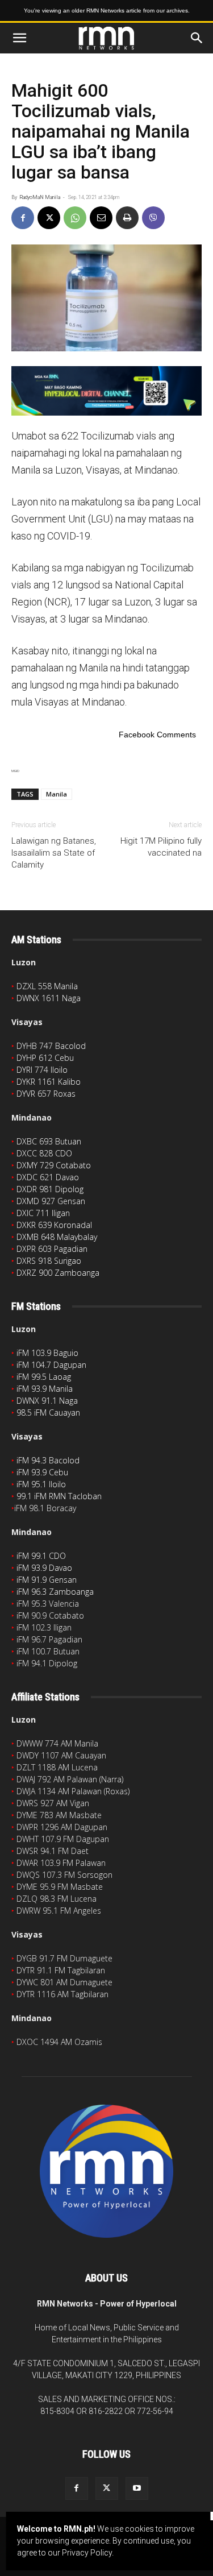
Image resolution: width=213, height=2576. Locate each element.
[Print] (127, 218)
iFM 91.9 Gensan (47, 1580)
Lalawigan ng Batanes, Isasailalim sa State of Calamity (54, 853)
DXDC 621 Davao (48, 1177)
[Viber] (153, 218)
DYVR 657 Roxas (46, 1094)
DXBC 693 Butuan (49, 1141)
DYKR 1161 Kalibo (49, 1082)
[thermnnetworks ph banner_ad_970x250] (106, 391)
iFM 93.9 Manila (45, 1389)
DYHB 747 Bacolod (51, 1046)
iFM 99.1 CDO (41, 1556)
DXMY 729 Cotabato (54, 1165)
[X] (49, 218)
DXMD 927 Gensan (51, 1201)
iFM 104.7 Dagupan (51, 1365)
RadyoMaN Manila (40, 197)
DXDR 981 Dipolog (50, 1189)
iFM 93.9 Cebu (42, 1472)
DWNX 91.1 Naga (47, 1401)
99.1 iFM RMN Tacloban (59, 1496)
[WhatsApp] (75, 218)
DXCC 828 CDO (44, 1153)
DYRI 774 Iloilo (42, 1070)
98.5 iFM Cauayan (48, 1413)
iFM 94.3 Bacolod (48, 1460)
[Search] (197, 38)
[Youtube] (137, 2488)
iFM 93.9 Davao (44, 1568)
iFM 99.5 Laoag (44, 1377)
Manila (57, 794)
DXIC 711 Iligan (43, 1213)
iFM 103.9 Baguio (47, 1353)
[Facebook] (23, 218)
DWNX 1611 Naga (49, 998)
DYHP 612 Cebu (45, 1058)
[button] (19, 38)
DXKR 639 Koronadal (54, 1225)
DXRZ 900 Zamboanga (58, 1273)
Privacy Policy (87, 2553)
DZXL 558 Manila (47, 986)
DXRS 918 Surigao (49, 1261)
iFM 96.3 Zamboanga (55, 1592)
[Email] (101, 218)
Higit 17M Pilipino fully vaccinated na (161, 847)
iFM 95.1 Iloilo (41, 1484)
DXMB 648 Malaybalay (57, 1237)
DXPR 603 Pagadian (52, 1249)
